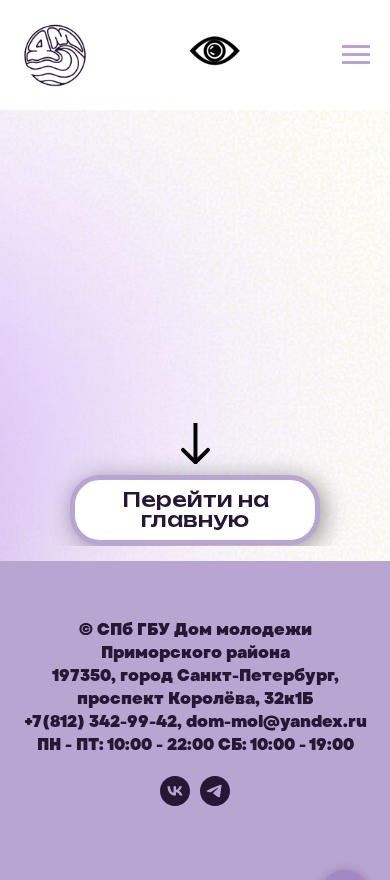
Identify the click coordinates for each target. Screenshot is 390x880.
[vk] (175, 800)
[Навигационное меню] (356, 55)
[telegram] (215, 800)
